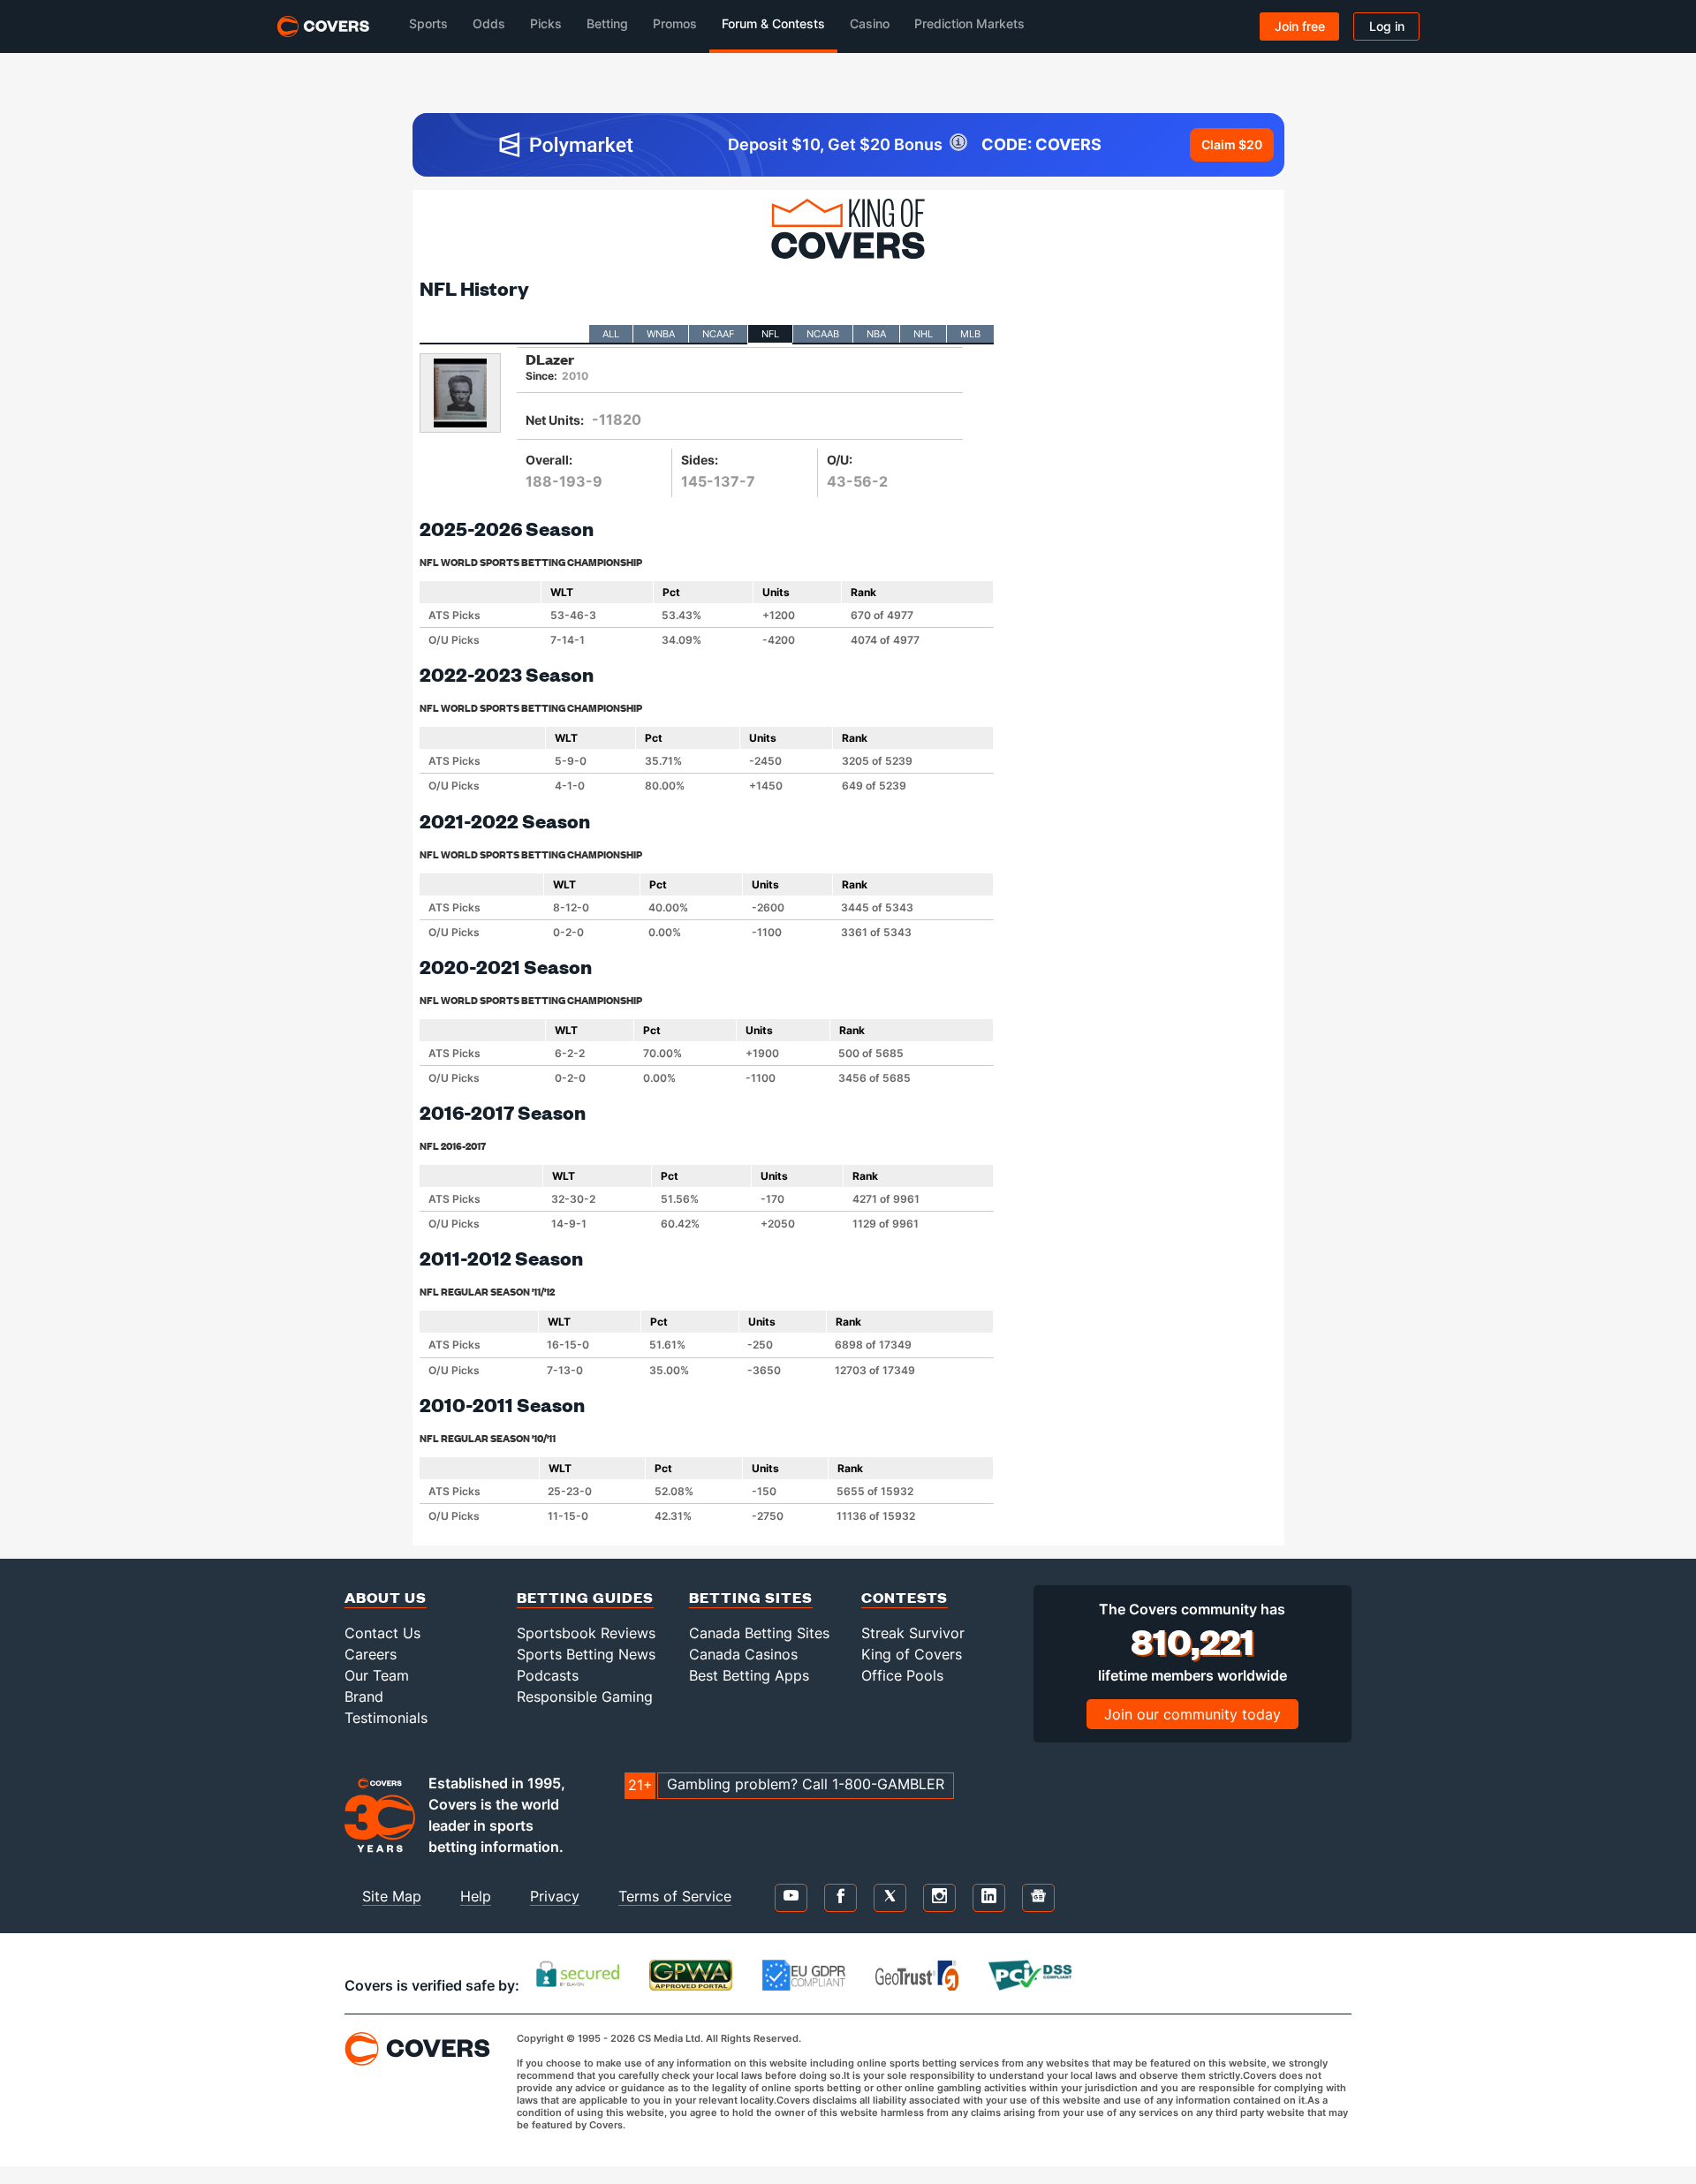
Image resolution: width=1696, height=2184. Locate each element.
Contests (905, 1597)
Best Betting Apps (749, 1675)
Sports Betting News (586, 1654)
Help (476, 1896)
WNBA (661, 334)
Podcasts (548, 1675)
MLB (970, 334)
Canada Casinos (743, 1654)
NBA (876, 334)
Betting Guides (585, 1597)
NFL (770, 334)
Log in (1387, 26)
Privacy (555, 1896)
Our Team (377, 1675)
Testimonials (386, 1718)
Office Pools (902, 1675)
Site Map (392, 1896)
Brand (364, 1697)
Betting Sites (751, 1597)
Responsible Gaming (585, 1697)
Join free (1300, 26)
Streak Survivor (913, 1633)
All (611, 334)
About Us (386, 1597)
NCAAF (718, 334)
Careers (371, 1654)
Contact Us (382, 1633)
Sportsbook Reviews (586, 1633)
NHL (923, 334)
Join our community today (1192, 1714)
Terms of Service (675, 1896)
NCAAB (823, 334)
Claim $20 (1232, 144)
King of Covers (912, 1654)
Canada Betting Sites (759, 1633)
